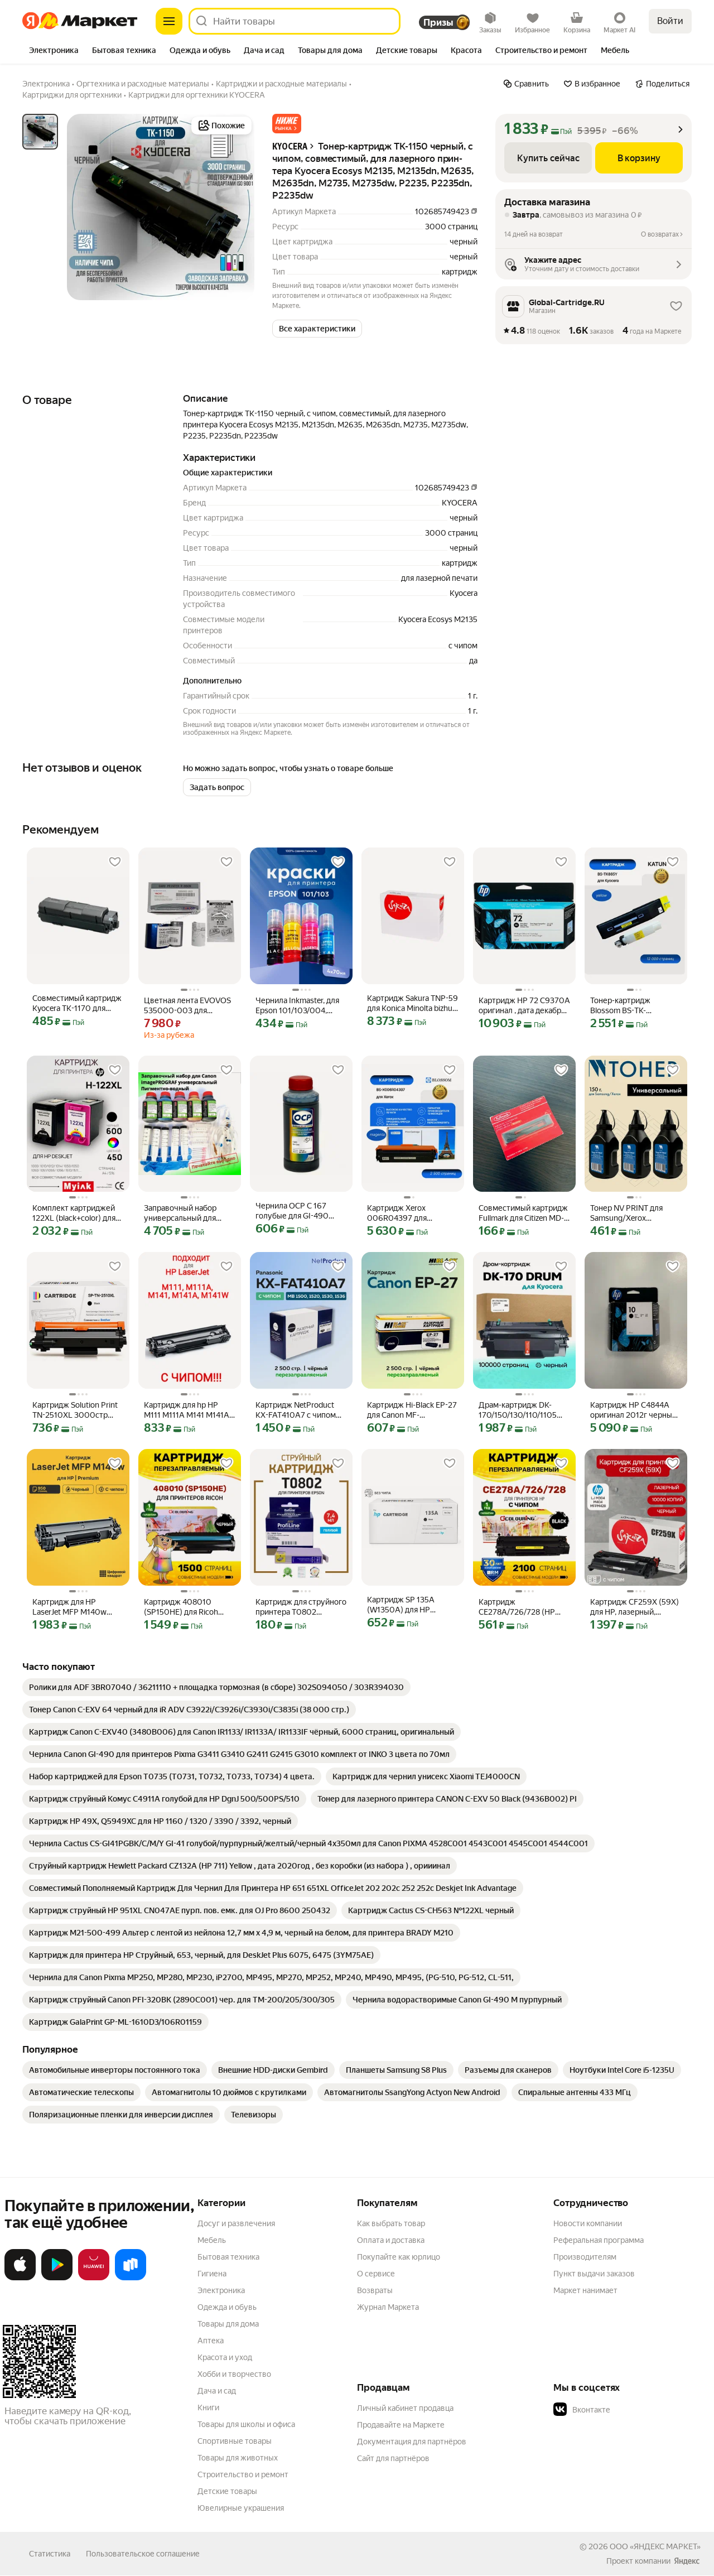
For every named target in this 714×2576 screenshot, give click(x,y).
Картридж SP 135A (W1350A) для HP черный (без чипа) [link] (401, 1605)
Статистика (50, 2554)
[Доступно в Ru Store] (131, 2278)
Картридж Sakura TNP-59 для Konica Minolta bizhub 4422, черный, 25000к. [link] (413, 1003)
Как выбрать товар (391, 2223)
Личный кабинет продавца (405, 2408)
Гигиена (212, 2274)
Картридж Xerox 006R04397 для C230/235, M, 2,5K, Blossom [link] (400, 1213)
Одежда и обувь (227, 2307)
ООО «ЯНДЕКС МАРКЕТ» (655, 2546)
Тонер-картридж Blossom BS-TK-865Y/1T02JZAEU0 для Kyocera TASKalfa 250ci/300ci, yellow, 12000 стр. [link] (631, 1006)
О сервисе (376, 2274)
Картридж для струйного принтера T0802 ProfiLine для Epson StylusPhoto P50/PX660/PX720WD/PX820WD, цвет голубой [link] (301, 1607)
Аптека (211, 2341)
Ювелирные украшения (241, 2508)
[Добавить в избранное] (115, 862)
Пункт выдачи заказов (594, 2274)
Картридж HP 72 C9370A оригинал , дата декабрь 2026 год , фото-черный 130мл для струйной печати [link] (524, 1006)
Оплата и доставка (391, 2240)
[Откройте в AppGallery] (94, 2278)
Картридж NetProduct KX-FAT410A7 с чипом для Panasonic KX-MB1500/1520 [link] (296, 1410)
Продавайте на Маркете (401, 2425)
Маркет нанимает (585, 2290)
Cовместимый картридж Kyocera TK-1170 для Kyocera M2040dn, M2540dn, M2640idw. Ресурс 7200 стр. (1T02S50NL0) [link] (77, 1003)
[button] (287, 124)
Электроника (221, 2290)
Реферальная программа (599, 2240)
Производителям (585, 2257)
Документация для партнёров (412, 2442)
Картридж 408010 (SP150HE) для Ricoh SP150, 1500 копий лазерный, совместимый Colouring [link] (189, 1607)
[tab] (54, 51)
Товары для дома (228, 2324)
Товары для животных (238, 2458)
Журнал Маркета (388, 2307)
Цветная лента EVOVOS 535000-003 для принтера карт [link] (187, 1006)
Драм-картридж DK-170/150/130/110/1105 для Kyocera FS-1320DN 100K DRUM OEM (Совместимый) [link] (521, 1410)
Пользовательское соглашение (143, 2554)
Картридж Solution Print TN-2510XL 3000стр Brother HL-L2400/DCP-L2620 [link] (75, 1410)
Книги (208, 2408)
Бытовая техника (228, 2257)
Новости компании (588, 2223)
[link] (216, 1687)
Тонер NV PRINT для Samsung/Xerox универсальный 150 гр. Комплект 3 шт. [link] (632, 1213)
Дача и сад (217, 2391)
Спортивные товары (235, 2441)
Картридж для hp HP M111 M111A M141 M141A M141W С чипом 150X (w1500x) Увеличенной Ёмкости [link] (187, 1410)
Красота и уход (225, 2357)
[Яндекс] (687, 2561)
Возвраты (375, 2290)
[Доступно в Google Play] (57, 2278)
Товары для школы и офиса (246, 2424)
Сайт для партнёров (393, 2458)
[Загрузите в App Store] (20, 2278)
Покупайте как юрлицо (399, 2257)
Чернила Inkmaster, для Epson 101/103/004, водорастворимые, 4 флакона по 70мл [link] (297, 1006)
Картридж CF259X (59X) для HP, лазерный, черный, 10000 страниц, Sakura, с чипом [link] (635, 1607)
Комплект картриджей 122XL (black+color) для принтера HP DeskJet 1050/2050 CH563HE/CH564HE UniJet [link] (74, 1213)
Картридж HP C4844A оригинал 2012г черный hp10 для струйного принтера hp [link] (633, 1410)
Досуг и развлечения (236, 2223)
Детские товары (227, 2491)
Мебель (212, 2240)
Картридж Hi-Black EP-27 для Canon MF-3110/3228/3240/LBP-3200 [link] (412, 1410)
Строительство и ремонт (243, 2474)
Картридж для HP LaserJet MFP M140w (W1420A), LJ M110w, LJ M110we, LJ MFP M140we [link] (77, 1607)
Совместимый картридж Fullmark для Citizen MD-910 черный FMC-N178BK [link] (523, 1213)
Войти (670, 21)
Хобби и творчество (234, 2374)
